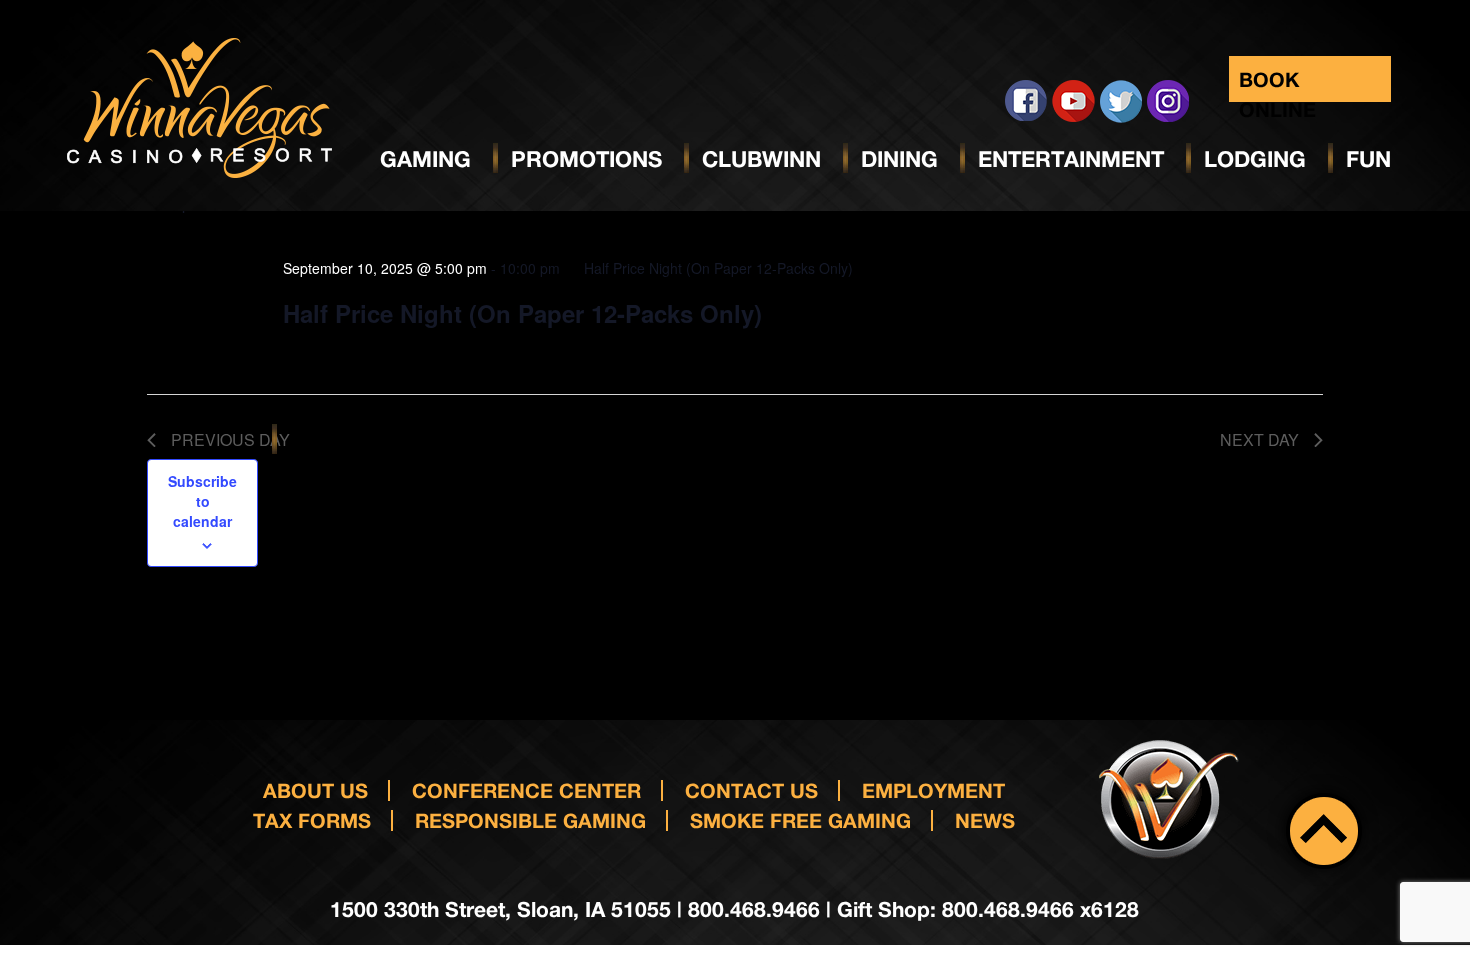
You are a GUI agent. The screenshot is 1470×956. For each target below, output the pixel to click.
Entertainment (1071, 159)
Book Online (1277, 84)
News (985, 820)
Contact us (751, 790)
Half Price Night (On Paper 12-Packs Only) (522, 313)
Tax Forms (312, 820)
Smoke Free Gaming (800, 820)
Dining (899, 159)
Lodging (1255, 159)
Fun (1368, 159)
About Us (315, 790)
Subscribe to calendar (202, 501)
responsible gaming (530, 820)
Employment (933, 790)
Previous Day (230, 439)
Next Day (1259, 439)
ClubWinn (761, 159)
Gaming (425, 159)
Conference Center (526, 790)
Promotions (586, 159)
